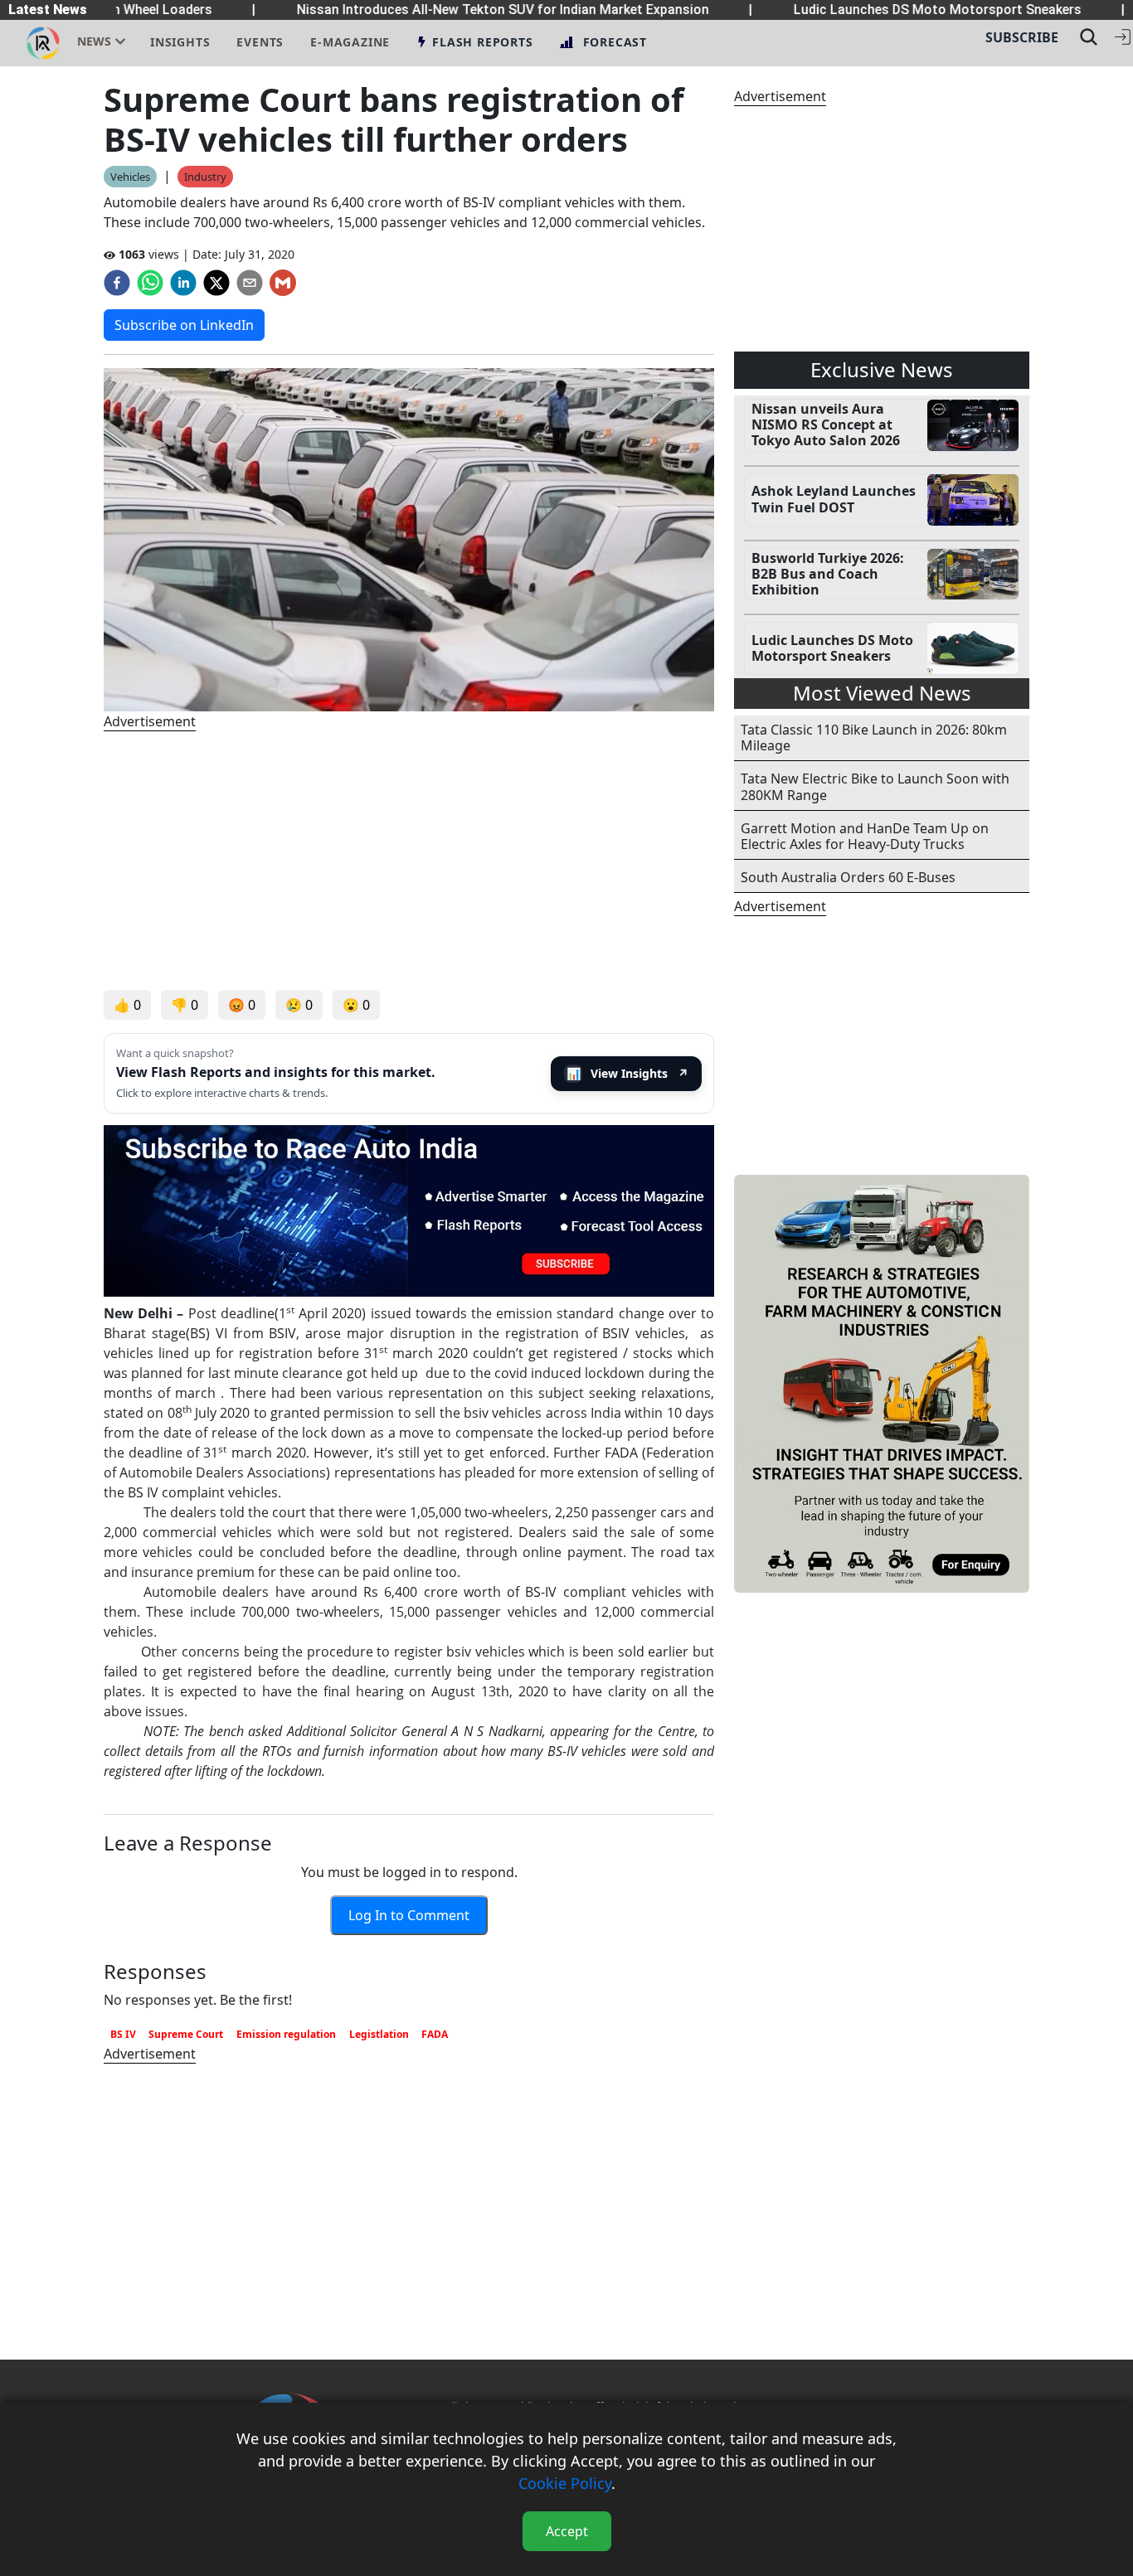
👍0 (127, 1005)
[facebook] (117, 283)
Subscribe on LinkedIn (184, 325)
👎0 (185, 1005)
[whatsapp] (150, 283)
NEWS (94, 41)
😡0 (242, 1005)
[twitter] (216, 283)
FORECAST (615, 42)
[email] (250, 283)
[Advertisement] (409, 861)
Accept (567, 2531)
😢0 (299, 1005)
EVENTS (260, 42)
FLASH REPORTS (482, 42)
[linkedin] (183, 283)
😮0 (356, 1005)
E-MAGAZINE (350, 42)
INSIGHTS (180, 42)
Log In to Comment (409, 1915)
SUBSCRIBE (1022, 37)
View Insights (628, 1073)
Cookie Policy (565, 2483)
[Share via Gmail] (283, 283)
